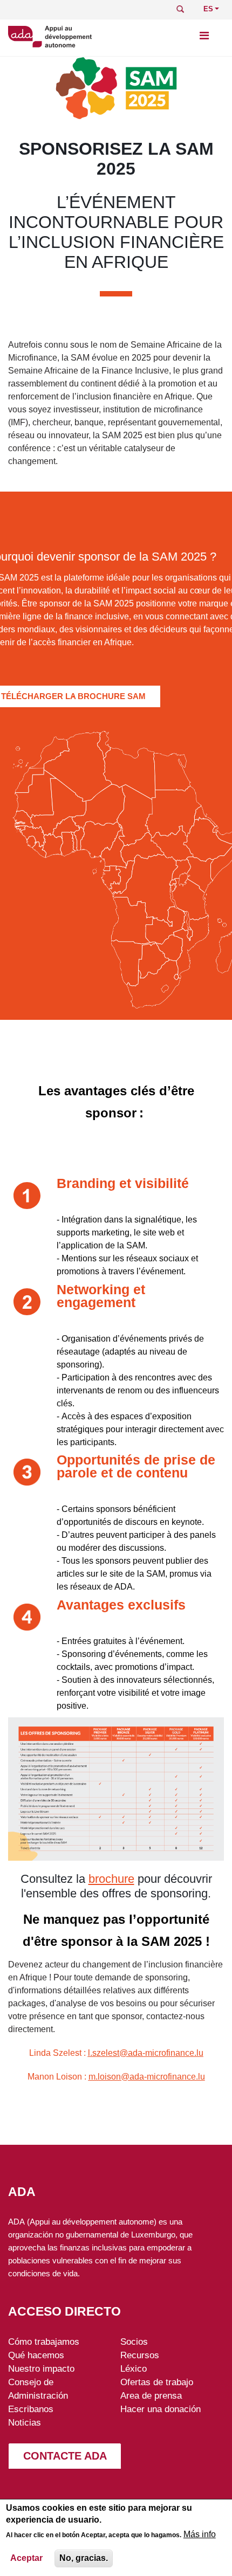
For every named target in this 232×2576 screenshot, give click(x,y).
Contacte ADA (65, 2456)
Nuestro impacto (41, 2368)
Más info (200, 2534)
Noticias (25, 2422)
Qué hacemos (36, 2355)
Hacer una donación (161, 2409)
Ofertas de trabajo (157, 2382)
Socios (134, 2342)
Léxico (134, 2368)
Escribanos (31, 2409)
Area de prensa (151, 2395)
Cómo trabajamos (44, 2342)
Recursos (140, 2355)
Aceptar (26, 2558)
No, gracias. (84, 2558)
